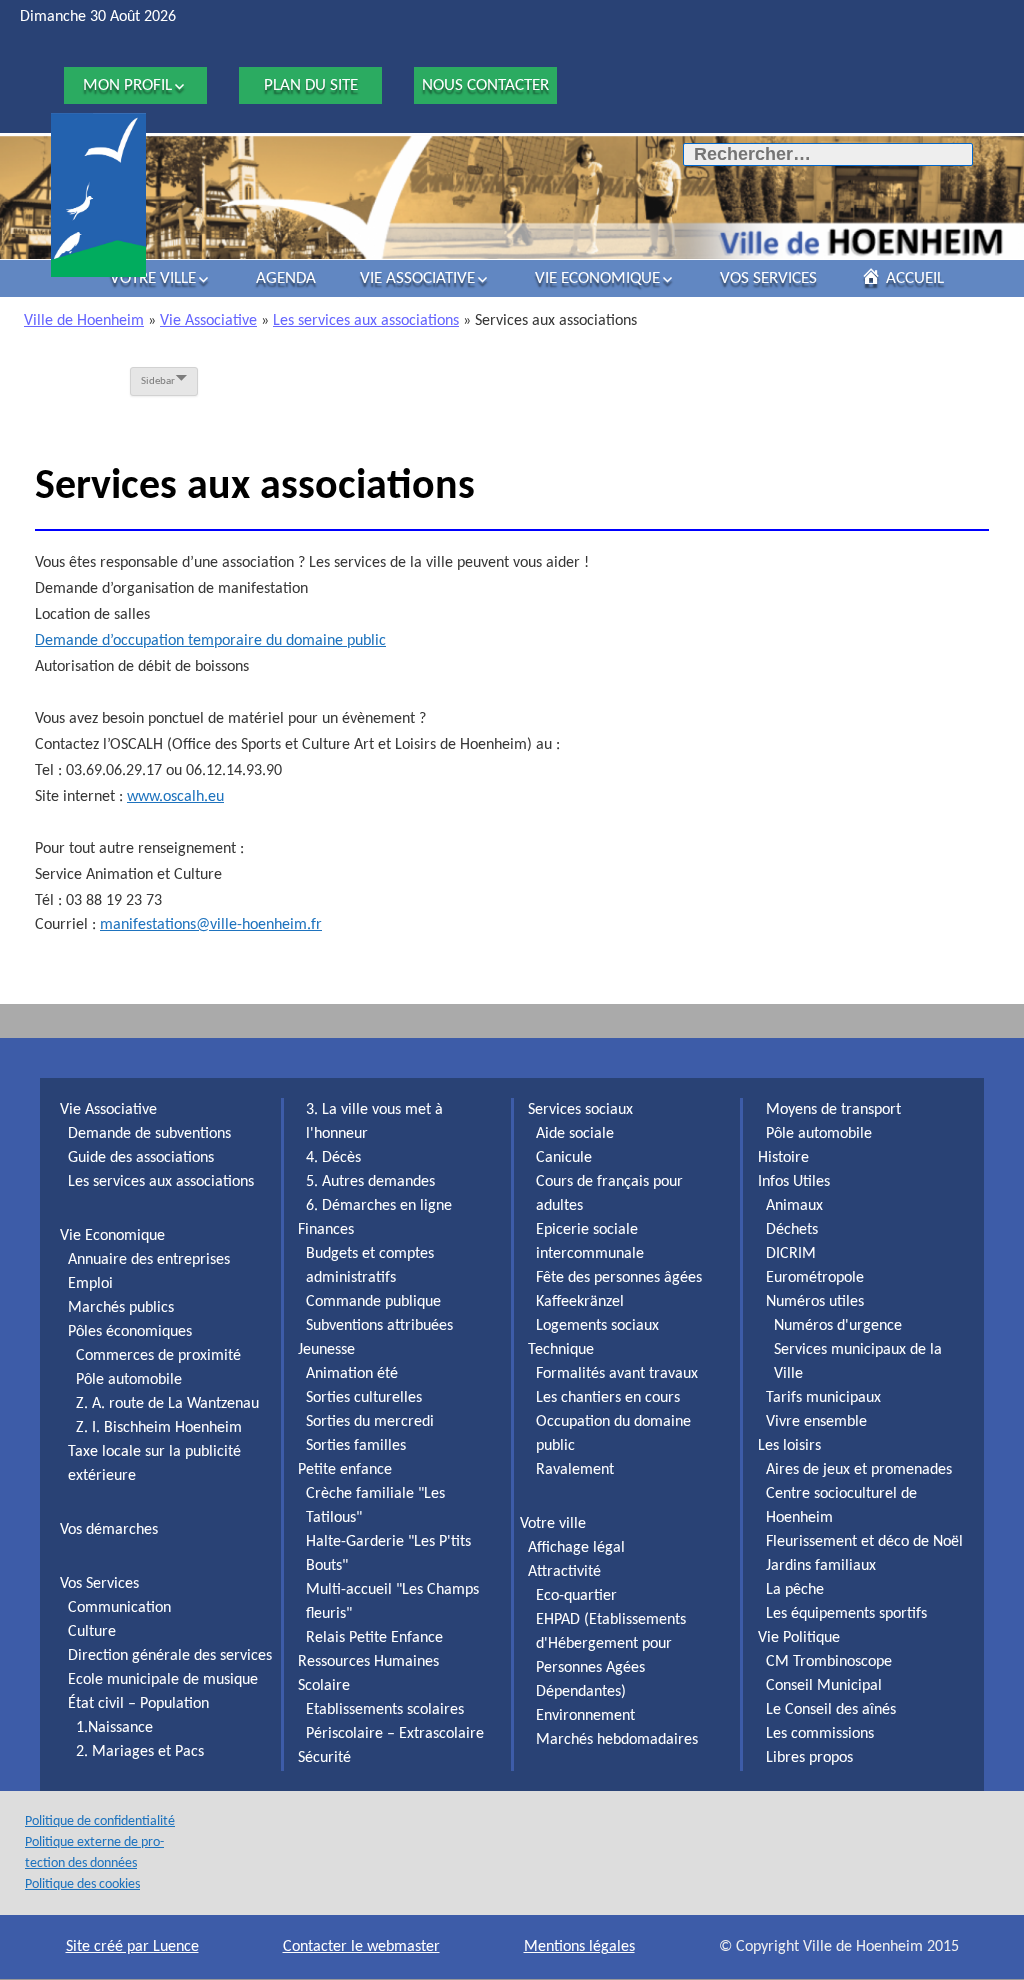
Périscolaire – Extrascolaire (395, 1734)
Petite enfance (345, 1470)
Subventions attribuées (379, 1326)
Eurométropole (815, 1278)
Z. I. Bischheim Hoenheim (159, 1428)
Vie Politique (799, 1638)
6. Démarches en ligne (379, 1206)
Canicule (564, 1158)
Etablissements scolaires (385, 1710)
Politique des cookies (82, 1884)
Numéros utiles (815, 1302)
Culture (92, 1632)
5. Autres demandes (370, 1182)
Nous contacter (485, 85)
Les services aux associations (366, 321)
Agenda (286, 278)
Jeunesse (326, 1350)
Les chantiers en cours (608, 1398)
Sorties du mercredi (370, 1422)
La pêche (795, 1590)
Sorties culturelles (364, 1398)
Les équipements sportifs (846, 1614)
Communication (119, 1608)
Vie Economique (597, 278)
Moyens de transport (833, 1110)
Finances (326, 1230)
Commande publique (373, 1302)
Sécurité (324, 1758)
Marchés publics (121, 1308)
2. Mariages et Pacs (140, 1752)
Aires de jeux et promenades (859, 1470)
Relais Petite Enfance (374, 1638)
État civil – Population (138, 1704)
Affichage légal (576, 1548)
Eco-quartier (576, 1596)
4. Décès (333, 1158)
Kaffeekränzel (580, 1302)
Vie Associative (417, 278)
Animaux (794, 1206)
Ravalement (575, 1470)
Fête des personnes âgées (619, 1278)
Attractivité (564, 1572)
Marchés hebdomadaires (617, 1740)
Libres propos (809, 1758)
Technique (561, 1350)
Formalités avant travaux (617, 1374)
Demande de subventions (149, 1134)
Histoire (783, 1158)
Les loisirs (789, 1446)
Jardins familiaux (821, 1566)
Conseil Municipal (824, 1686)
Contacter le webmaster (361, 1947)
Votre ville (153, 278)
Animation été (352, 1374)
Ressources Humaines (368, 1662)
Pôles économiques (130, 1332)
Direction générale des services (170, 1656)
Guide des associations (141, 1158)
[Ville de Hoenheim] (98, 195)
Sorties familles (356, 1446)
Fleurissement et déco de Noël (864, 1542)
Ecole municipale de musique (163, 1680)
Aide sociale (575, 1134)
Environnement (585, 1716)
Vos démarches (109, 1530)
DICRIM (791, 1254)
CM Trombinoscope (829, 1662)
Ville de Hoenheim (84, 321)
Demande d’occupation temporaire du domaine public (210, 641)
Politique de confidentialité (100, 1821)
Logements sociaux (597, 1326)
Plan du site (311, 85)
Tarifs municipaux (823, 1398)
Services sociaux (580, 1110)
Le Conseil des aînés (831, 1710)
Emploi (90, 1284)
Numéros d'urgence (838, 1326)
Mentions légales (579, 1947)
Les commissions (820, 1734)
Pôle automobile (129, 1380)
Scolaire (324, 1686)
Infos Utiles (794, 1182)
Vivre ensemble (816, 1422)
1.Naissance (114, 1728)
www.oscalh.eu (175, 797)
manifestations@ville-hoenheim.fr (211, 925)
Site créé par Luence (132, 1947)
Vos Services (768, 278)
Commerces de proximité (158, 1356)
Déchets (792, 1230)
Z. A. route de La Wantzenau (167, 1404)
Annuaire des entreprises (149, 1260)
